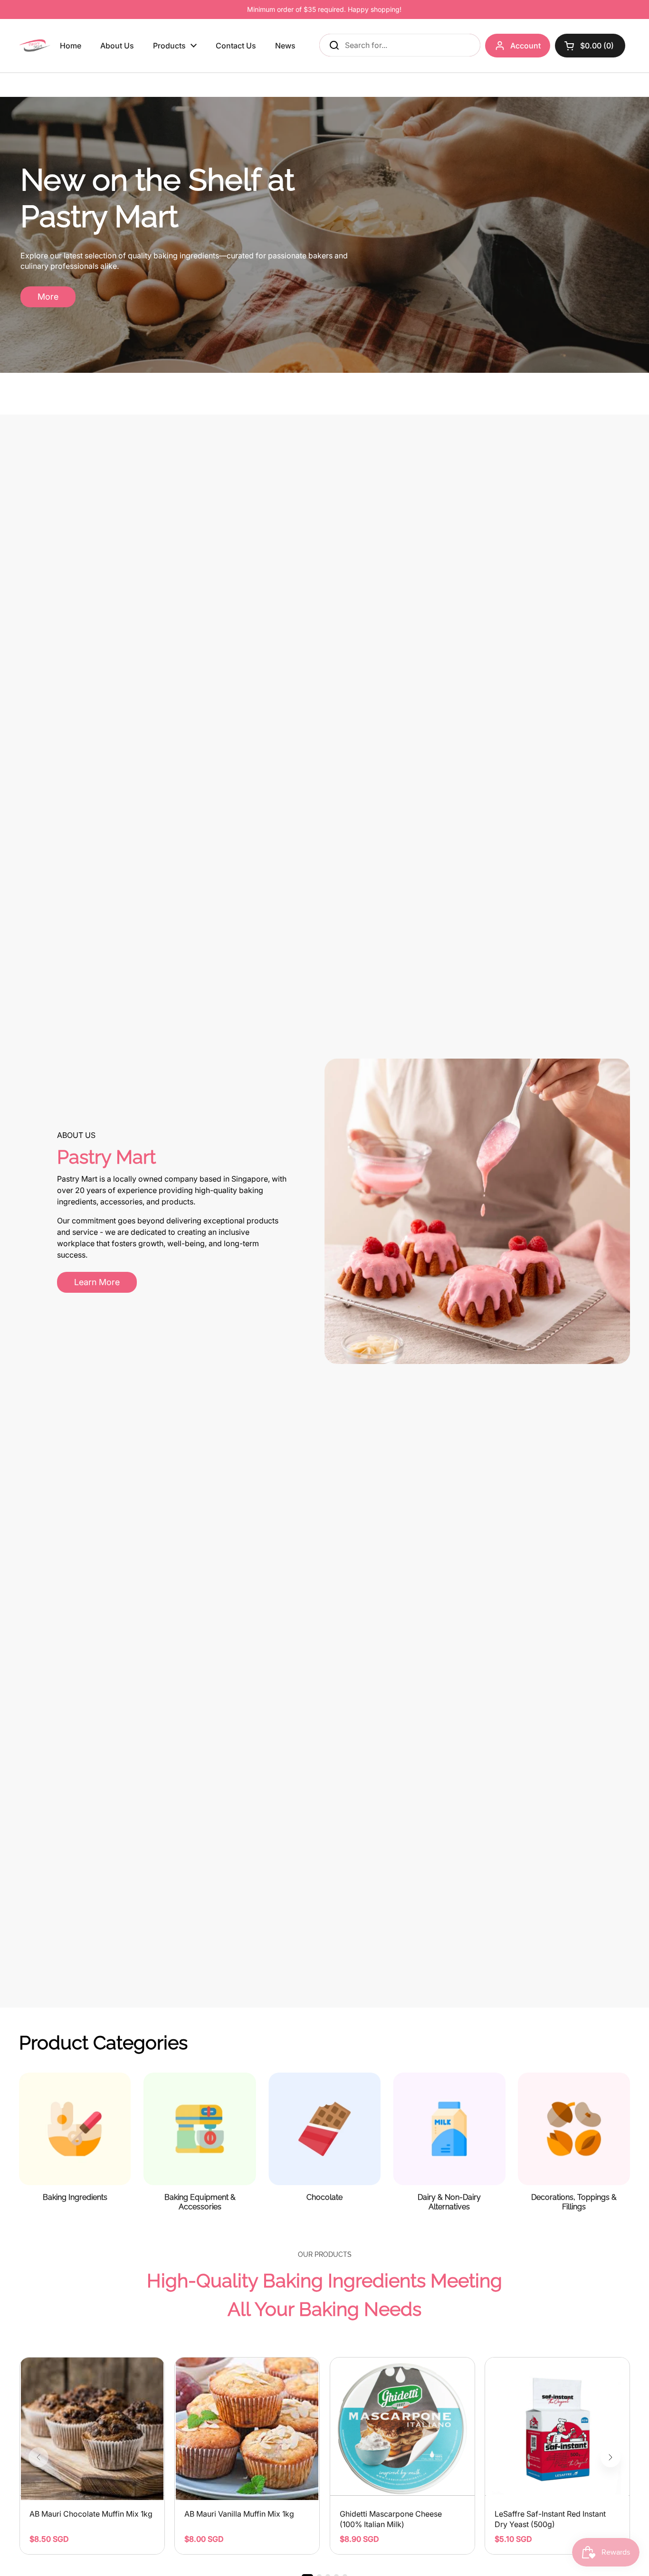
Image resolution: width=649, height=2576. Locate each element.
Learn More (97, 1282)
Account (525, 46)
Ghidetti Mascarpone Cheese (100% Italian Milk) (391, 2519)
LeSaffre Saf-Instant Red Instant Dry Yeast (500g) (550, 2519)
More (48, 297)
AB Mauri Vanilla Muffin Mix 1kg (239, 2514)
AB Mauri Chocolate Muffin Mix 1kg (91, 2514)
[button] (611, 2457)
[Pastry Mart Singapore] (35, 46)
